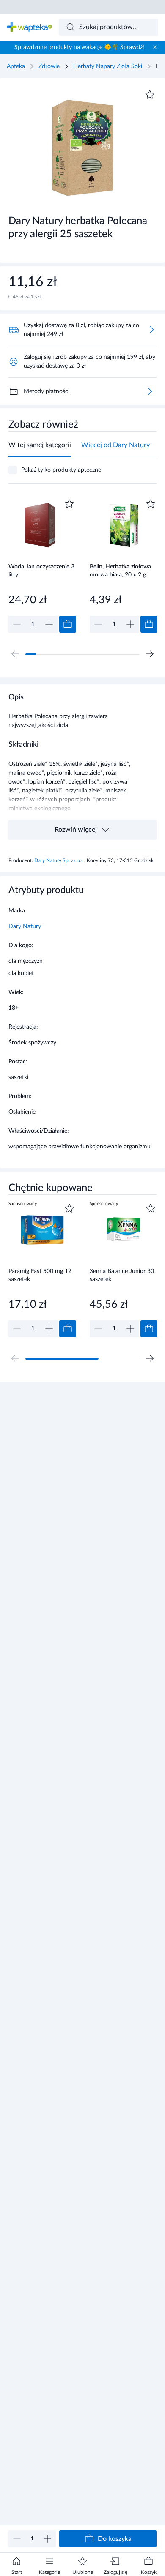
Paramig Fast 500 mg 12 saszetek (40, 1275)
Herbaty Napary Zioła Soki (108, 66)
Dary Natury (25, 926)
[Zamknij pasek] (155, 47)
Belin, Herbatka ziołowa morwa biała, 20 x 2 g (120, 571)
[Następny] (150, 654)
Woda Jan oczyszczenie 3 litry (41, 571)
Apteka (16, 66)
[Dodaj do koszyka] (68, 624)
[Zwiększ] (47, 2539)
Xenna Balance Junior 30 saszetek (122, 1275)
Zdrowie (49, 66)
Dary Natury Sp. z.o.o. (59, 860)
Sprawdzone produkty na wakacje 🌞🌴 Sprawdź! (79, 47)
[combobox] (109, 27)
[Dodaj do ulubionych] (150, 95)
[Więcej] (150, 391)
